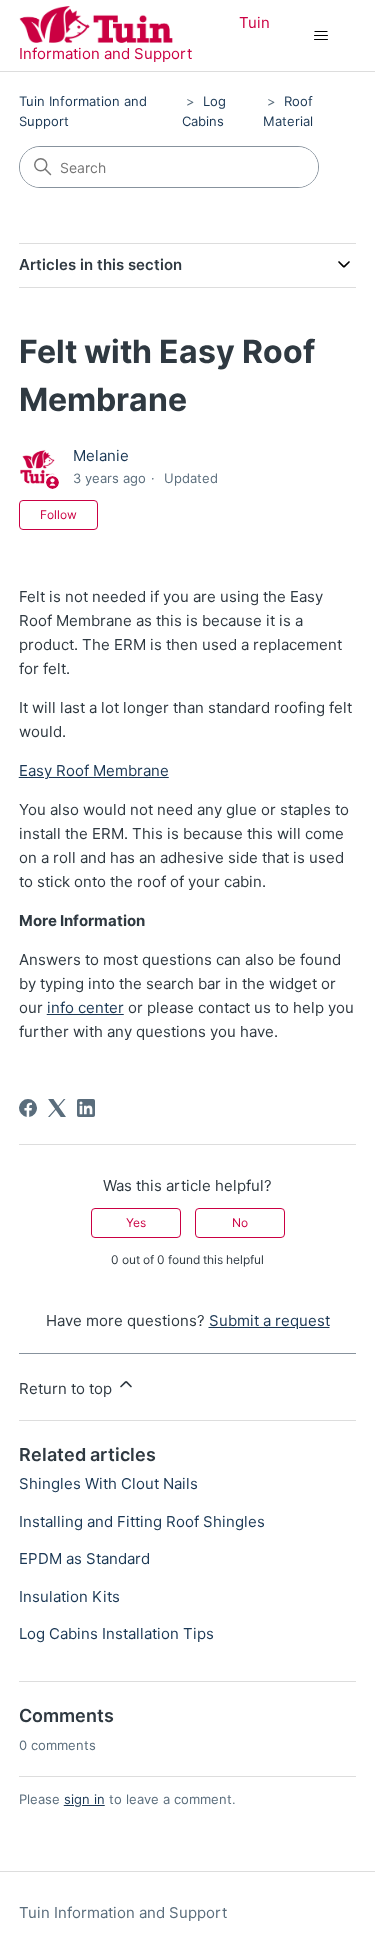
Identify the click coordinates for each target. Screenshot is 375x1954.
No (240, 1222)
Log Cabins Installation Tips (116, 1633)
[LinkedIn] (86, 1108)
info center (85, 1007)
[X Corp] (57, 1108)
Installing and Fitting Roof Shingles (142, 1521)
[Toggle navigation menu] (320, 36)
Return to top (67, 1388)
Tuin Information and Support (123, 1912)
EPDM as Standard (84, 1558)
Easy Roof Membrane (94, 770)
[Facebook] (28, 1108)
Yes (136, 1222)
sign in (84, 1799)
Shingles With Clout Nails (108, 1483)
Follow (58, 514)
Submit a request (269, 1320)
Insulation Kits (69, 1596)
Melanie (101, 455)
